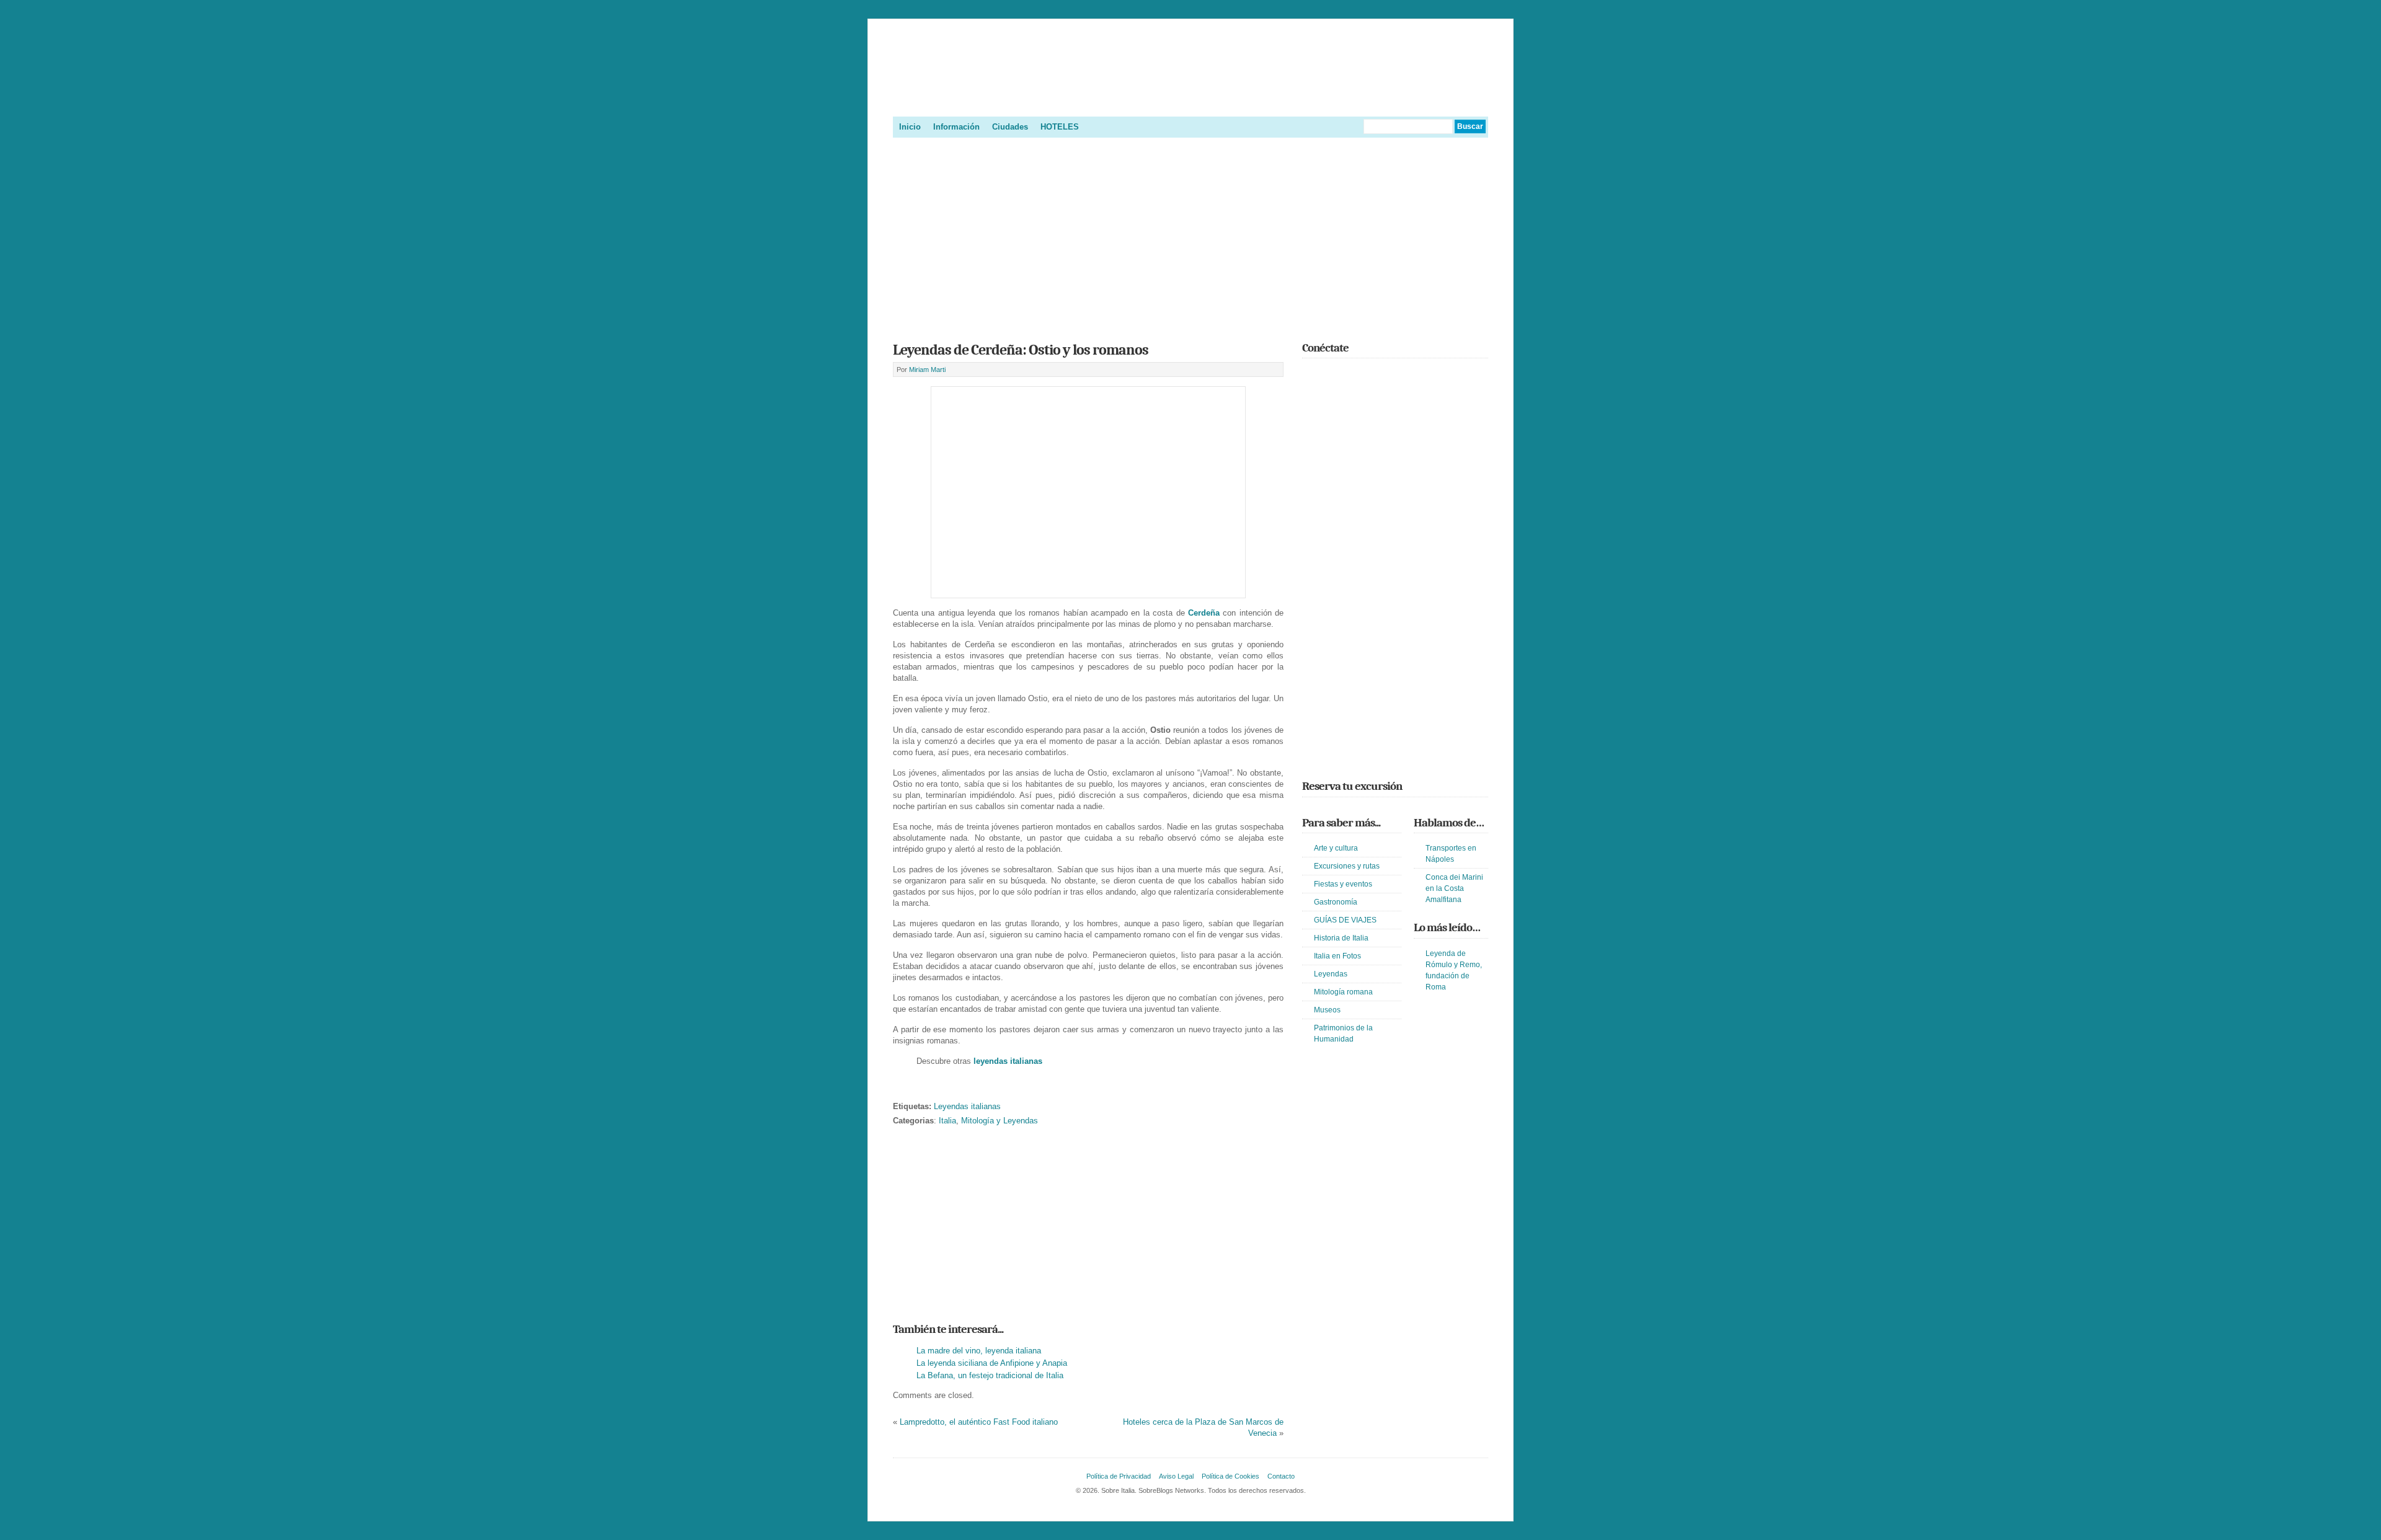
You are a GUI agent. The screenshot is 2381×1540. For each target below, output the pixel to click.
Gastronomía (1336, 902)
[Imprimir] (900, 1087)
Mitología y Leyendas (1000, 1121)
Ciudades (1010, 127)
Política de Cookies (1230, 1476)
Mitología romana (1343, 992)
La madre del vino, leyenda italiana (979, 1351)
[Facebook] (1328, 375)
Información (956, 127)
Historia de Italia (1341, 938)
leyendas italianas (1008, 1061)
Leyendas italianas (967, 1106)
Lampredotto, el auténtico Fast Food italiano (979, 1422)
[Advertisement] (1190, 236)
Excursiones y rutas (1347, 866)
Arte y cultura (1336, 848)
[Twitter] (1310, 375)
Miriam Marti (927, 370)
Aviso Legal (1176, 1476)
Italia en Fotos (1337, 956)
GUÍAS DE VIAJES (1345, 920)
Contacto (1281, 1476)
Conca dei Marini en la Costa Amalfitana (1454, 888)
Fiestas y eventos (1343, 884)
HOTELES (1060, 127)
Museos (1327, 1010)
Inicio (910, 127)
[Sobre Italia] (1190, 102)
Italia (947, 1121)
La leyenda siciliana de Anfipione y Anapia (992, 1363)
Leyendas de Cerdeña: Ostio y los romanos (1021, 350)
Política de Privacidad (1119, 1476)
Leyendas (1331, 974)
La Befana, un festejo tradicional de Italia (990, 1375)
